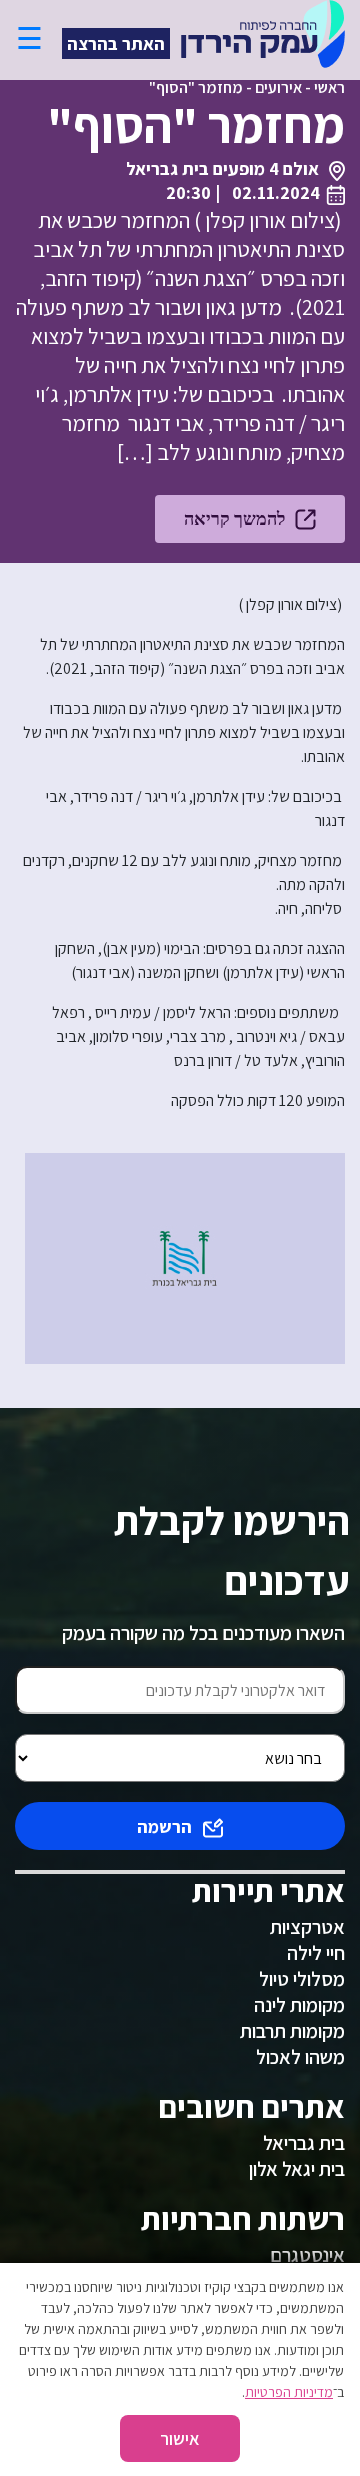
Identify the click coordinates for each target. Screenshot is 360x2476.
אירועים (278, 87)
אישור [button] (180, 2438)
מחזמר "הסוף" (196, 87)
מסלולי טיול (302, 1979)
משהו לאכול (300, 2057)
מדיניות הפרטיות (289, 2392)
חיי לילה (316, 1953)
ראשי (329, 87)
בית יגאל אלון (297, 2169)
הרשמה (164, 1826)
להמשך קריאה (234, 518)
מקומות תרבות (292, 2031)
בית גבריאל (304, 2143)
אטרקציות (307, 1927)
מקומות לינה (299, 2005)
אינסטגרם (307, 2255)
